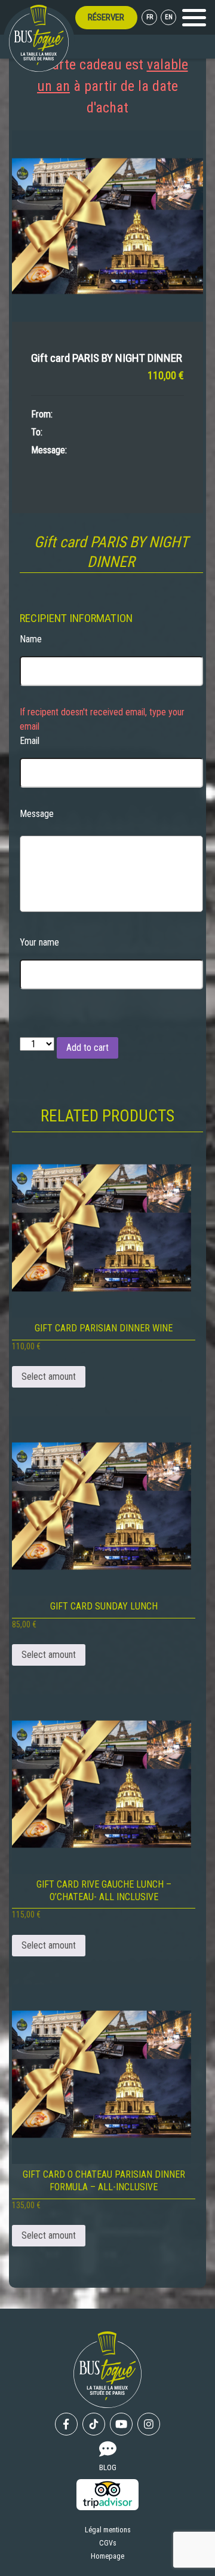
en (169, 17)
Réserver (106, 17)
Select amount (49, 1377)
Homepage (107, 2556)
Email (30, 741)
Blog (108, 2467)
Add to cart (87, 1048)
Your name (39, 942)
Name (31, 639)
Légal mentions (108, 2530)
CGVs (108, 2543)
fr (150, 17)
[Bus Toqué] (39, 38)
